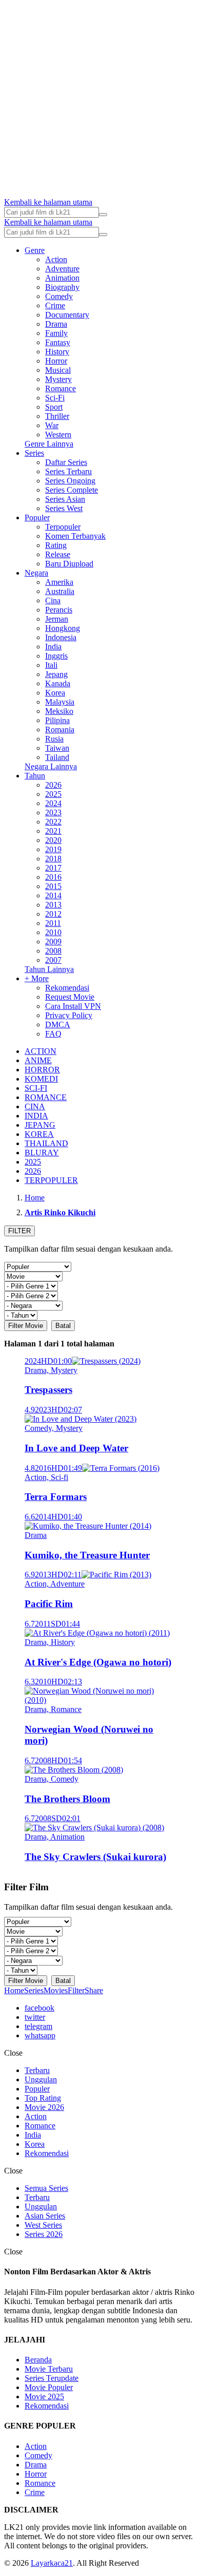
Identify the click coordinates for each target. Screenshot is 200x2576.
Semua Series (46, 2188)
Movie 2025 (44, 2396)
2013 (53, 905)
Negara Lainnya (51, 766)
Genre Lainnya (49, 444)
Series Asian (65, 499)
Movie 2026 (44, 2107)
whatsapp (40, 2035)
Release (58, 554)
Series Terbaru (68, 471)
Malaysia (60, 702)
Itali (51, 665)
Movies (56, 1990)
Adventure (62, 269)
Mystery (58, 379)
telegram (38, 2026)
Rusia (54, 739)
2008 (53, 951)
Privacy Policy (69, 1015)
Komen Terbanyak (75, 536)
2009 (53, 942)
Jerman (57, 619)
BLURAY (42, 1153)
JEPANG (40, 1125)
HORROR (42, 1070)
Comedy (59, 296)
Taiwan (57, 748)
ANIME (38, 1060)
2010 (53, 932)
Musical (58, 370)
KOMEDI (41, 1079)
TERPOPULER (51, 1180)
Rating (56, 545)
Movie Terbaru (49, 2369)
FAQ (53, 1034)
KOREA (39, 1134)
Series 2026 (44, 2234)
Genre (35, 250)
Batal (63, 1326)
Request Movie (70, 997)
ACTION (41, 1051)
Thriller (57, 416)
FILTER (19, 1231)
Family (56, 333)
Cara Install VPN (73, 1006)
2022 (53, 822)
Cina (53, 600)
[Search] (103, 215)
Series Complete (72, 490)
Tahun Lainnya (49, 969)
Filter (76, 1990)
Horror (56, 361)
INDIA (36, 1116)
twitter (35, 2017)
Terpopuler (63, 527)
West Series (43, 2225)
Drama (56, 324)
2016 (53, 877)
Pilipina (57, 720)
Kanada (58, 683)
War (52, 425)
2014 (53, 895)
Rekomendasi (67, 988)
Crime (55, 305)
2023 (53, 812)
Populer (37, 518)
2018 (53, 859)
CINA (35, 1106)
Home (14, 1990)
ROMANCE (46, 1097)
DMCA (58, 1025)
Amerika (59, 582)
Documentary (67, 315)
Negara (36, 573)
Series (34, 453)
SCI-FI (36, 1088)
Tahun (35, 776)
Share (94, 1990)
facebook (39, 2008)
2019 (53, 849)
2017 (53, 868)
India (53, 647)
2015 (53, 886)
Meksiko (59, 711)
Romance (61, 388)
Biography (62, 287)
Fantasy (58, 342)
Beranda (38, 2360)
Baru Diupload (69, 564)
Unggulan (41, 2079)
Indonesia (61, 637)
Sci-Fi (55, 398)
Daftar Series (66, 462)
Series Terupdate (52, 2378)
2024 (53, 803)
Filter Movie (26, 1326)
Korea (55, 693)
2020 (53, 840)
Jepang (56, 674)
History (57, 352)
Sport (54, 407)
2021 (53, 831)
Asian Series (45, 2216)
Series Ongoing (70, 481)
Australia (60, 591)
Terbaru (37, 2070)
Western (58, 435)
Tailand (57, 757)
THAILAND (46, 1143)
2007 (53, 960)
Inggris (56, 656)
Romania (60, 730)
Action (56, 259)
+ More (37, 978)
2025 (53, 794)
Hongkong (63, 628)
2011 (53, 923)
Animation (62, 278)
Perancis (59, 610)
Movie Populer (49, 2387)
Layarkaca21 (52, 2563)
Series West (64, 508)
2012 (53, 914)
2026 (53, 785)
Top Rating (43, 2098)
